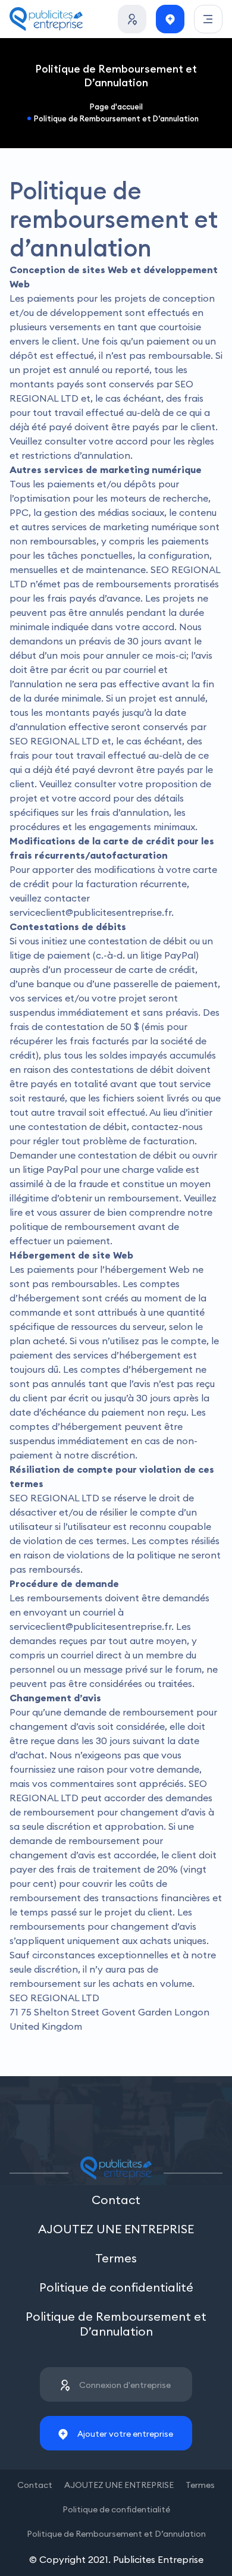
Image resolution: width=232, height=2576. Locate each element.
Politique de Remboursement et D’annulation (116, 118)
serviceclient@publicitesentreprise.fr (90, 912)
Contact (116, 2200)
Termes (116, 2258)
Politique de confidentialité (116, 2287)
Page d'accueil (116, 107)
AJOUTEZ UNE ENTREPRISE (116, 2229)
